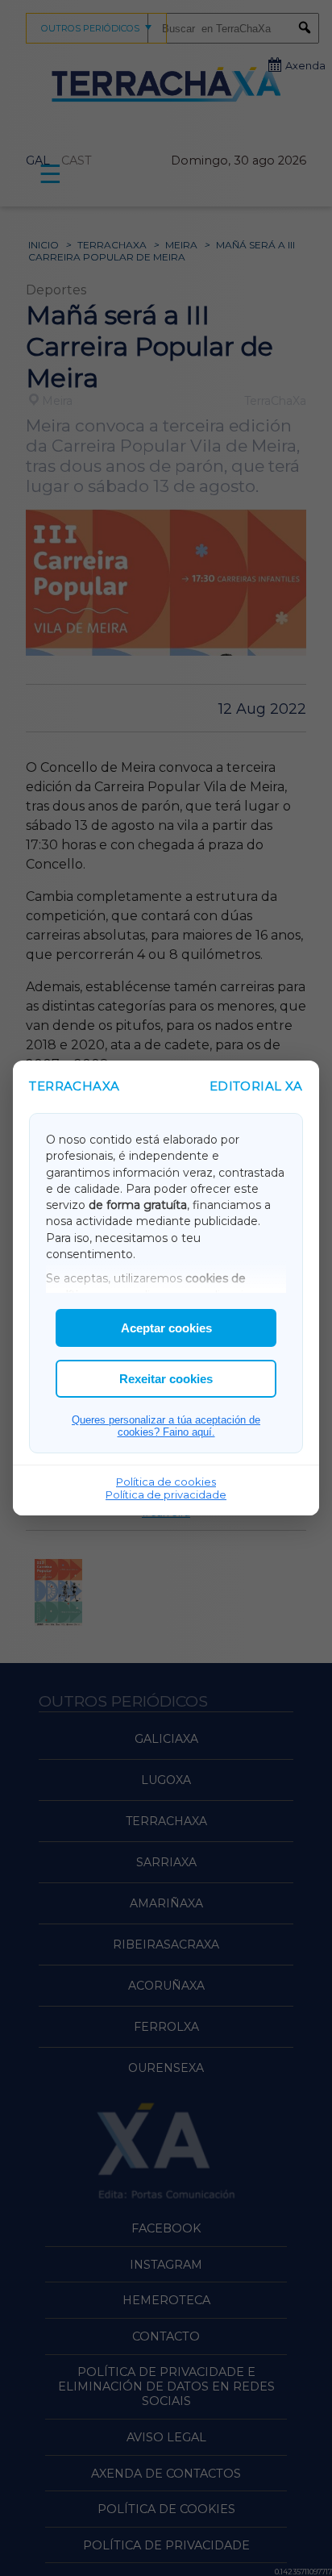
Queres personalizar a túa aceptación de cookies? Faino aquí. (166, 1426)
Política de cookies (166, 1482)
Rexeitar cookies (166, 1379)
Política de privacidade (166, 1494)
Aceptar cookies (166, 1328)
